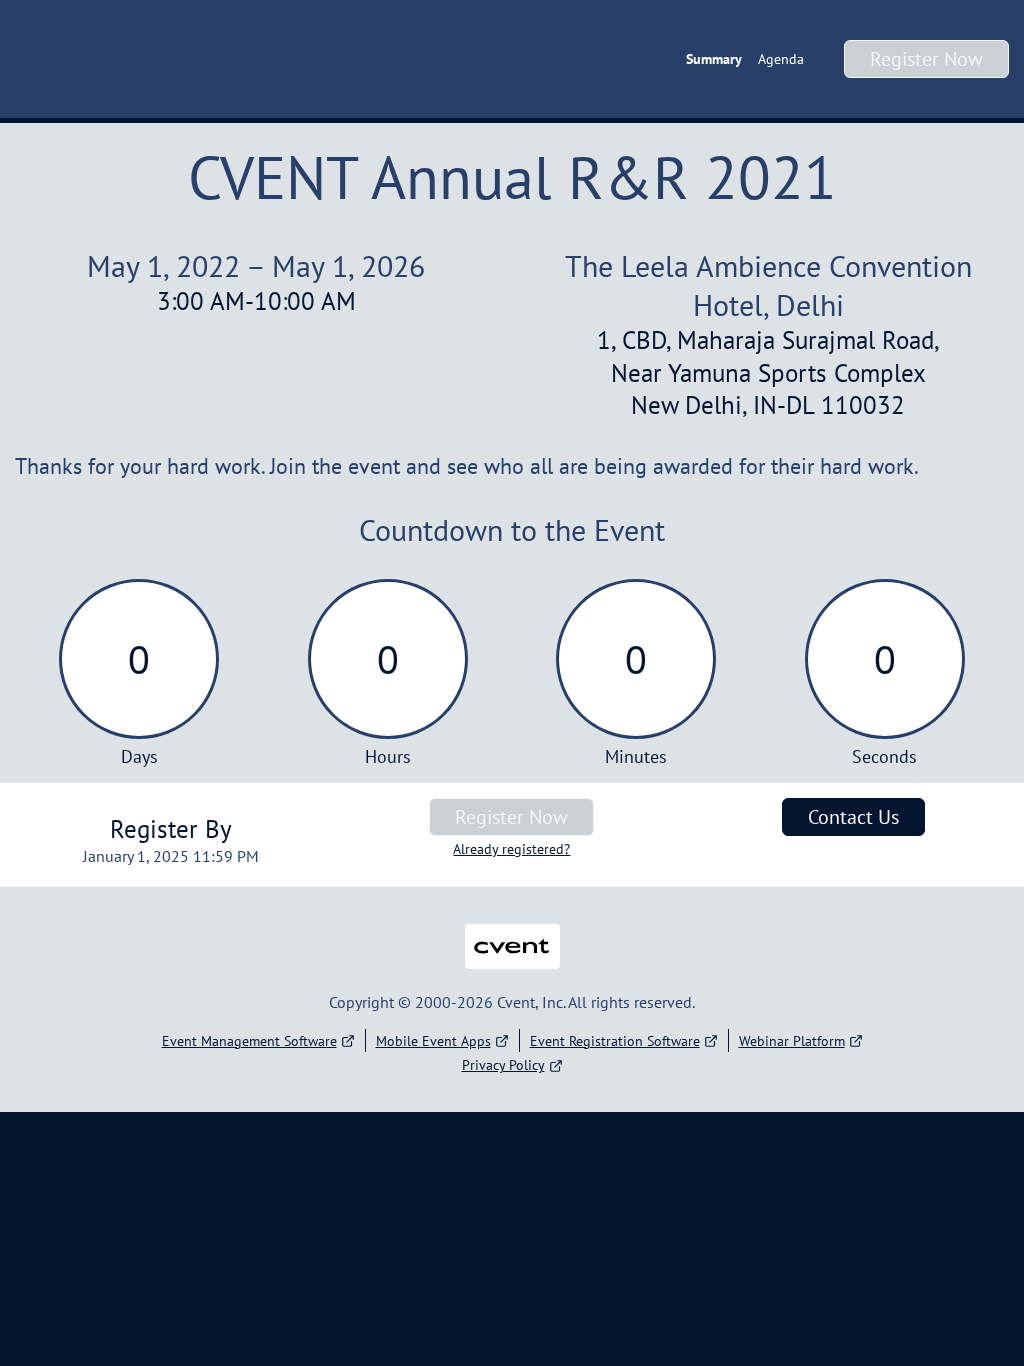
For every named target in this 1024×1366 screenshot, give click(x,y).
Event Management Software (249, 1041)
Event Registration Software (615, 1041)
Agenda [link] (781, 59)
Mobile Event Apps (433, 1041)
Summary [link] (714, 59)
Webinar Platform (792, 1041)
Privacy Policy (503, 1065)
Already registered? (511, 849)
